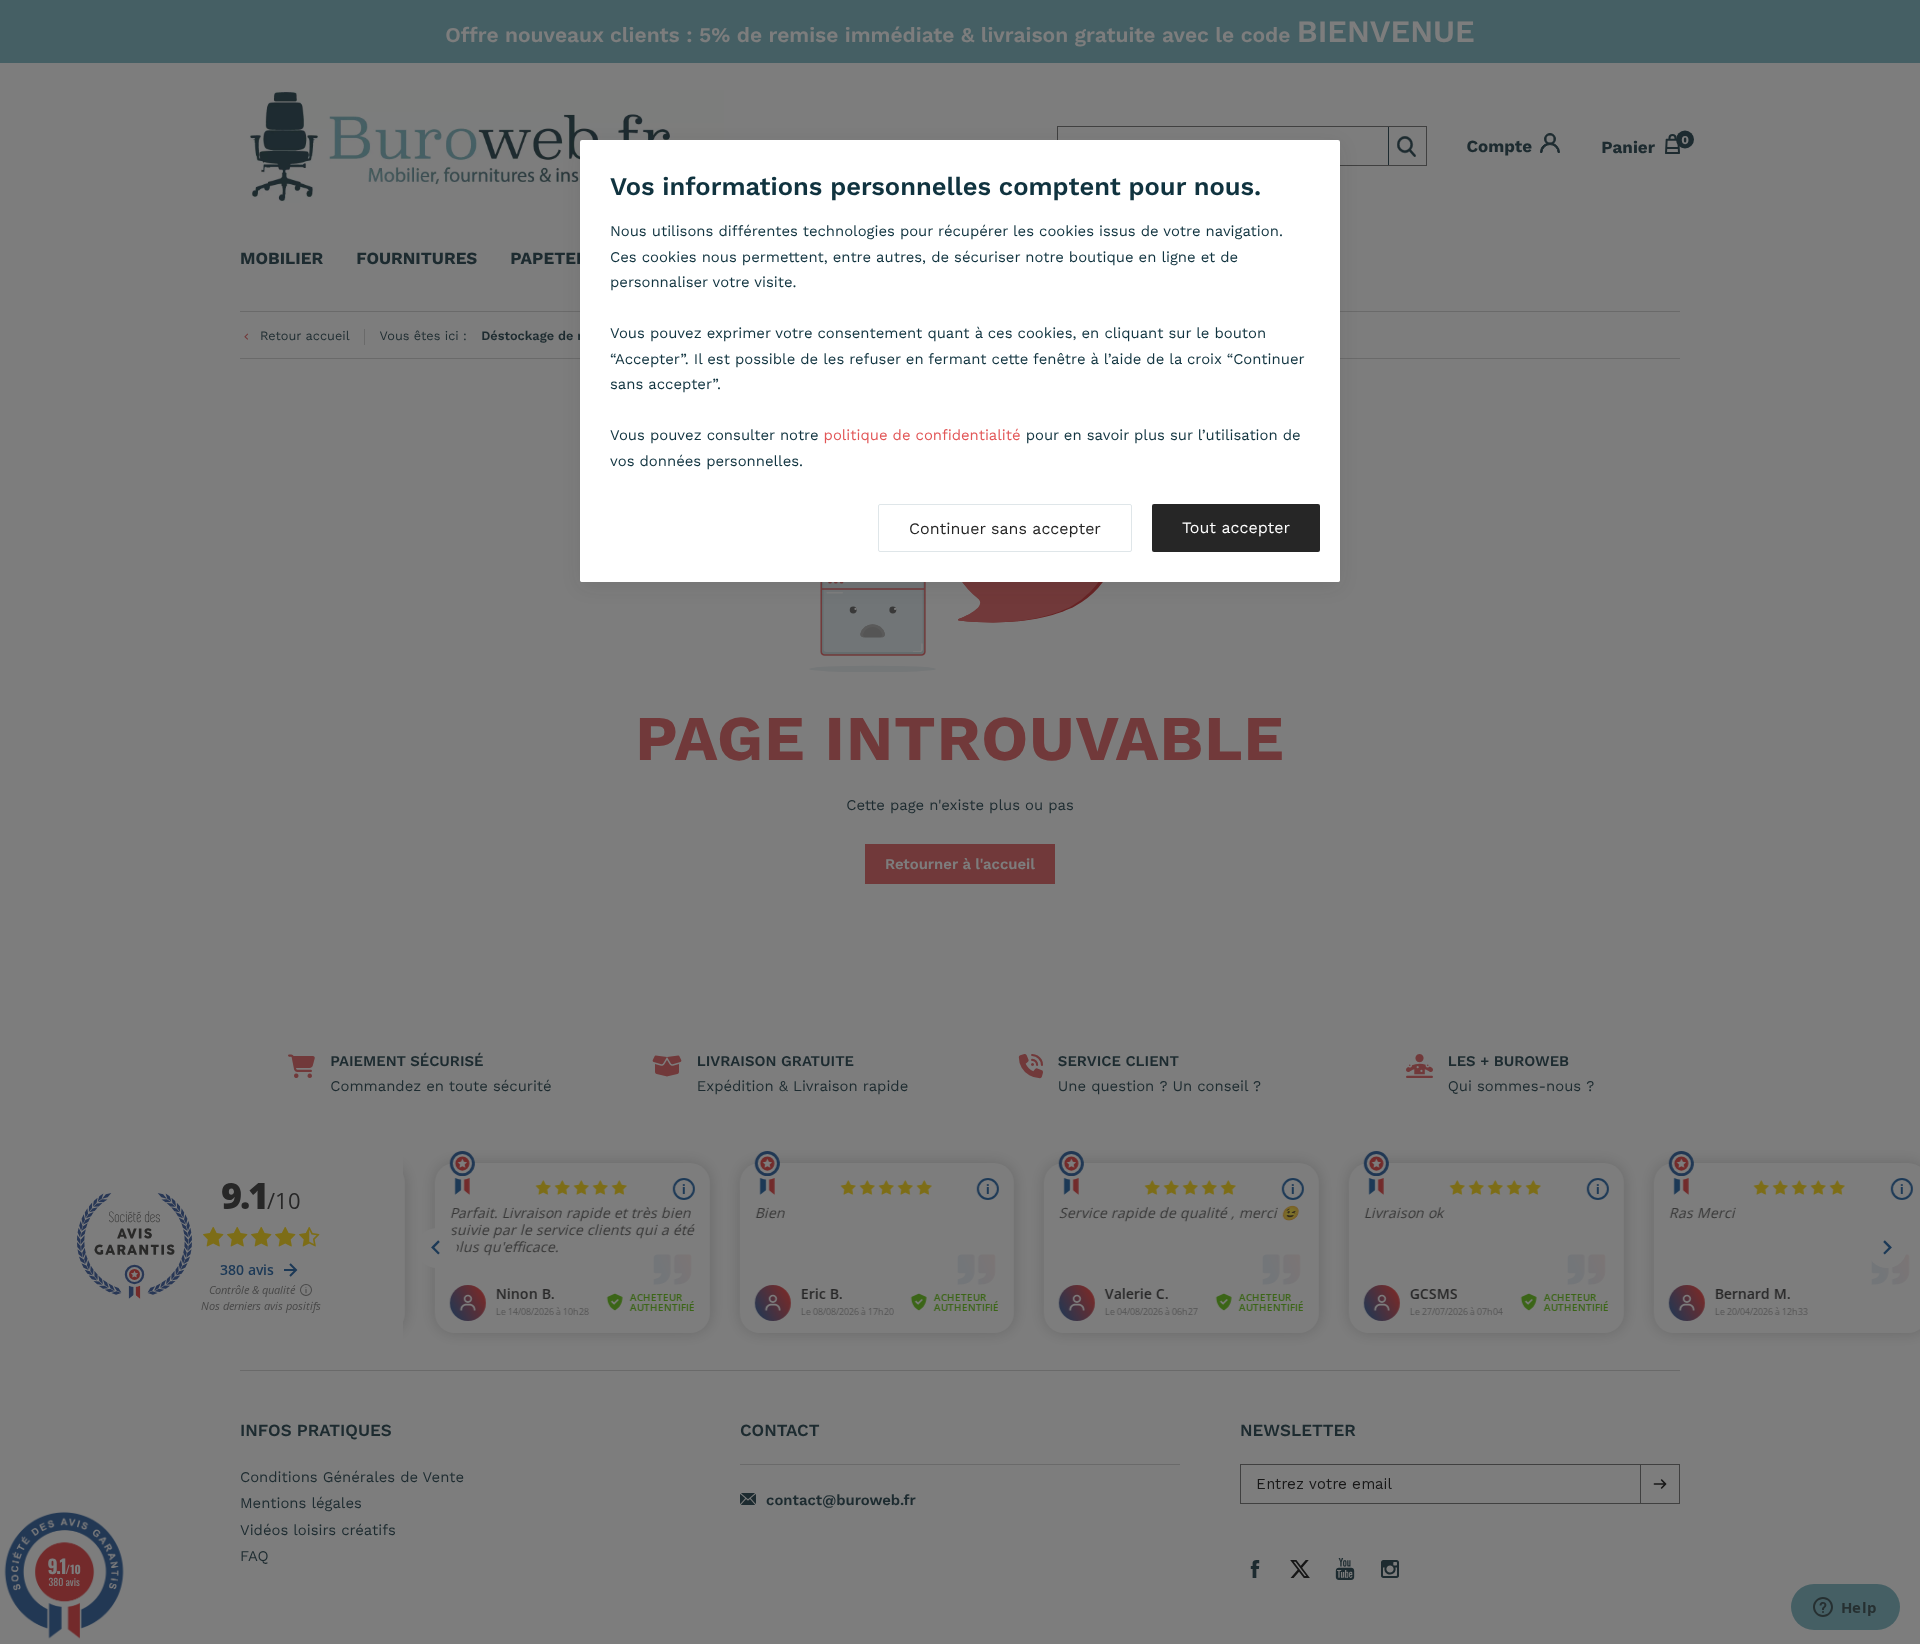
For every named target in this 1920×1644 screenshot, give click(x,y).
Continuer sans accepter (1005, 528)
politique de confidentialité (922, 435)
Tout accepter (1236, 527)
